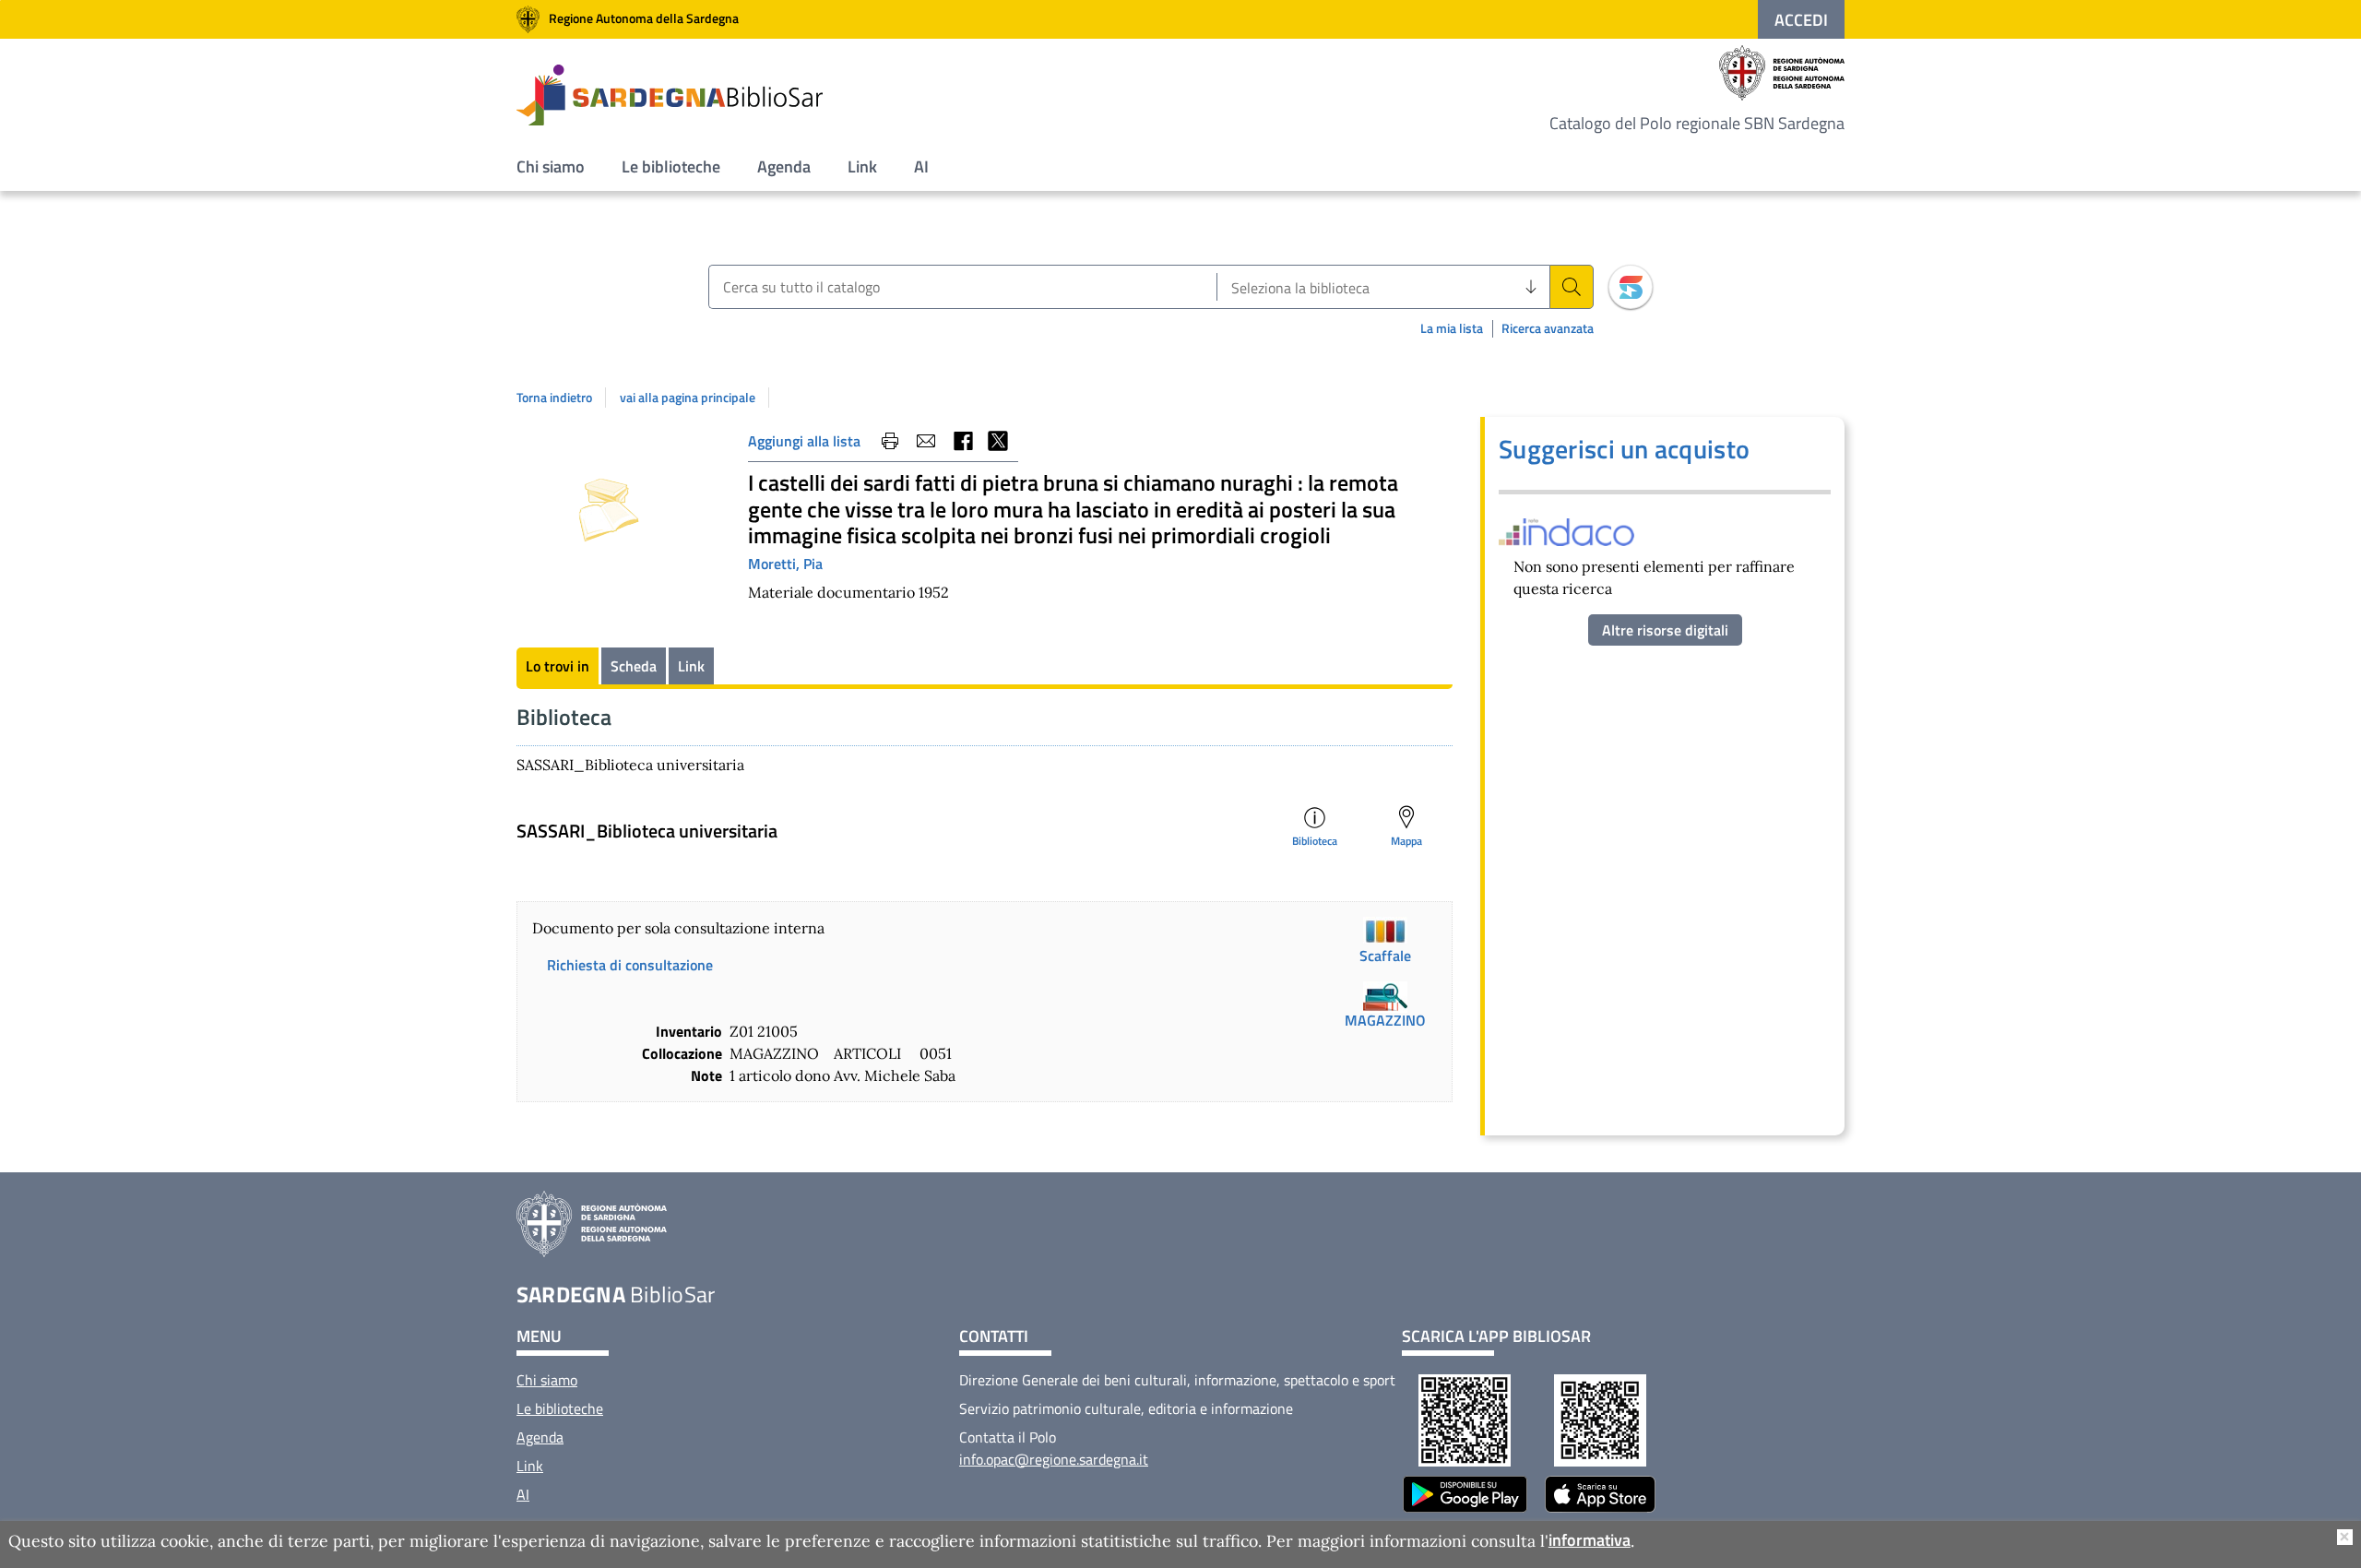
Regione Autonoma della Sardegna (644, 18)
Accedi (1801, 20)
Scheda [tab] (634, 666)
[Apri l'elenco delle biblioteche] (1531, 287)
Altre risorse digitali (1665, 630)
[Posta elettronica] (926, 441)
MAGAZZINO (1385, 1020)
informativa (1590, 1541)
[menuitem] (551, 166)
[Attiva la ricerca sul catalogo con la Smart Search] (1631, 287)
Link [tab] (691, 666)
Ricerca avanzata (1548, 329)
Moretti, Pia (785, 564)
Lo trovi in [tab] (558, 666)
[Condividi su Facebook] (962, 441)
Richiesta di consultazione (630, 965)
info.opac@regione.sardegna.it (1054, 1459)
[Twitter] (998, 441)
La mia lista (1452, 328)
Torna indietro (554, 398)
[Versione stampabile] (890, 441)
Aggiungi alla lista (804, 441)
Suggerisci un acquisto (1624, 449)
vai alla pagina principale (688, 398)
